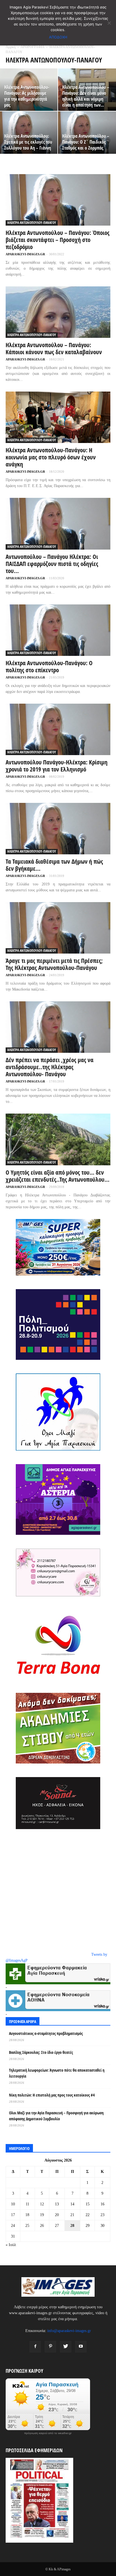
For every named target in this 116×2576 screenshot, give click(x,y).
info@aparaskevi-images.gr (69, 2331)
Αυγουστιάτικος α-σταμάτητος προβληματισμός (46, 2033)
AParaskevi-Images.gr (25, 254)
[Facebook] (35, 2347)
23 (102, 2215)
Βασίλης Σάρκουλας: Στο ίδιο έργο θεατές (41, 2052)
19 (42, 2215)
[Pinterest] (50, 2347)
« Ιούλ (11, 2245)
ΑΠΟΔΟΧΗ (58, 37)
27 (57, 2226)
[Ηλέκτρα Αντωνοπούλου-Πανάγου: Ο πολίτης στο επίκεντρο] (58, 630)
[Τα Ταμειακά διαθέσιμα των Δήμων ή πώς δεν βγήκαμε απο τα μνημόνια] (58, 829)
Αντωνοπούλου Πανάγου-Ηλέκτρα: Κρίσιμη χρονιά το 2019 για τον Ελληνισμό (57, 766)
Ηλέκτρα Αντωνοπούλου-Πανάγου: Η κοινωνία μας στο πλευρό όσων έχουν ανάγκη (51, 457)
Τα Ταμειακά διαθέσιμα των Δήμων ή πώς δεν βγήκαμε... (54, 865)
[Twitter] (66, 2347)
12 (42, 2204)
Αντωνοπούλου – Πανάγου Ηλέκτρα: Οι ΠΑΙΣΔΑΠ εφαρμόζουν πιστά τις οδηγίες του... (52, 564)
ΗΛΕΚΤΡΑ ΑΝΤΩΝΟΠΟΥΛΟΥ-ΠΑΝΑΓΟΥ (32, 223)
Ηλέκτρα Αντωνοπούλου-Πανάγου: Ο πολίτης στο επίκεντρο (49, 666)
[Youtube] (81, 2347)
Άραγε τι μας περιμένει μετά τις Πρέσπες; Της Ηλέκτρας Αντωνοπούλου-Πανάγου (54, 964)
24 (13, 2226)
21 (72, 2215)
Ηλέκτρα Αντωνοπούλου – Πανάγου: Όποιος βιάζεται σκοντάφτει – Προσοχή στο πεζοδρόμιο (58, 240)
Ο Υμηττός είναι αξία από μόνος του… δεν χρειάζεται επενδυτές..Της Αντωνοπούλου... (58, 1176)
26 (42, 2226)
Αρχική (11, 47)
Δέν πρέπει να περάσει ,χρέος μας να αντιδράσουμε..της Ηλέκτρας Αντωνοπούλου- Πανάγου (50, 1067)
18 (27, 2215)
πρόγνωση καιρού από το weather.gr (48, 2433)
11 (27, 2204)
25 (27, 2226)
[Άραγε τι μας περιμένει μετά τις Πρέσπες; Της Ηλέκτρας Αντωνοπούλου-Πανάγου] (58, 928)
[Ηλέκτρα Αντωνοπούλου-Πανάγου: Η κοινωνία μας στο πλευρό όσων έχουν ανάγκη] (58, 417)
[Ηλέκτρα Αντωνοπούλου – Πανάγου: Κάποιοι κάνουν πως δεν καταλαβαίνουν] (58, 312)
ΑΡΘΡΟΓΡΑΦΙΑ (32, 47)
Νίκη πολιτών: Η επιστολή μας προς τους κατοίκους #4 (52, 2095)
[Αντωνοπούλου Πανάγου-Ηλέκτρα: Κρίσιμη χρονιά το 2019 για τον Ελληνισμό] (58, 729)
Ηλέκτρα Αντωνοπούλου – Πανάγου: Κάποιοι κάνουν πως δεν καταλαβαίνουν (54, 348)
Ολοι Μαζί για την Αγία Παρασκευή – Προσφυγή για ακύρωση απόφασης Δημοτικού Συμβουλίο (56, 2116)
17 (13, 2215)
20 (57, 2215)
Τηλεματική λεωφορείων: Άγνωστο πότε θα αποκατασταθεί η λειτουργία (57, 2073)
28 (72, 2226)
